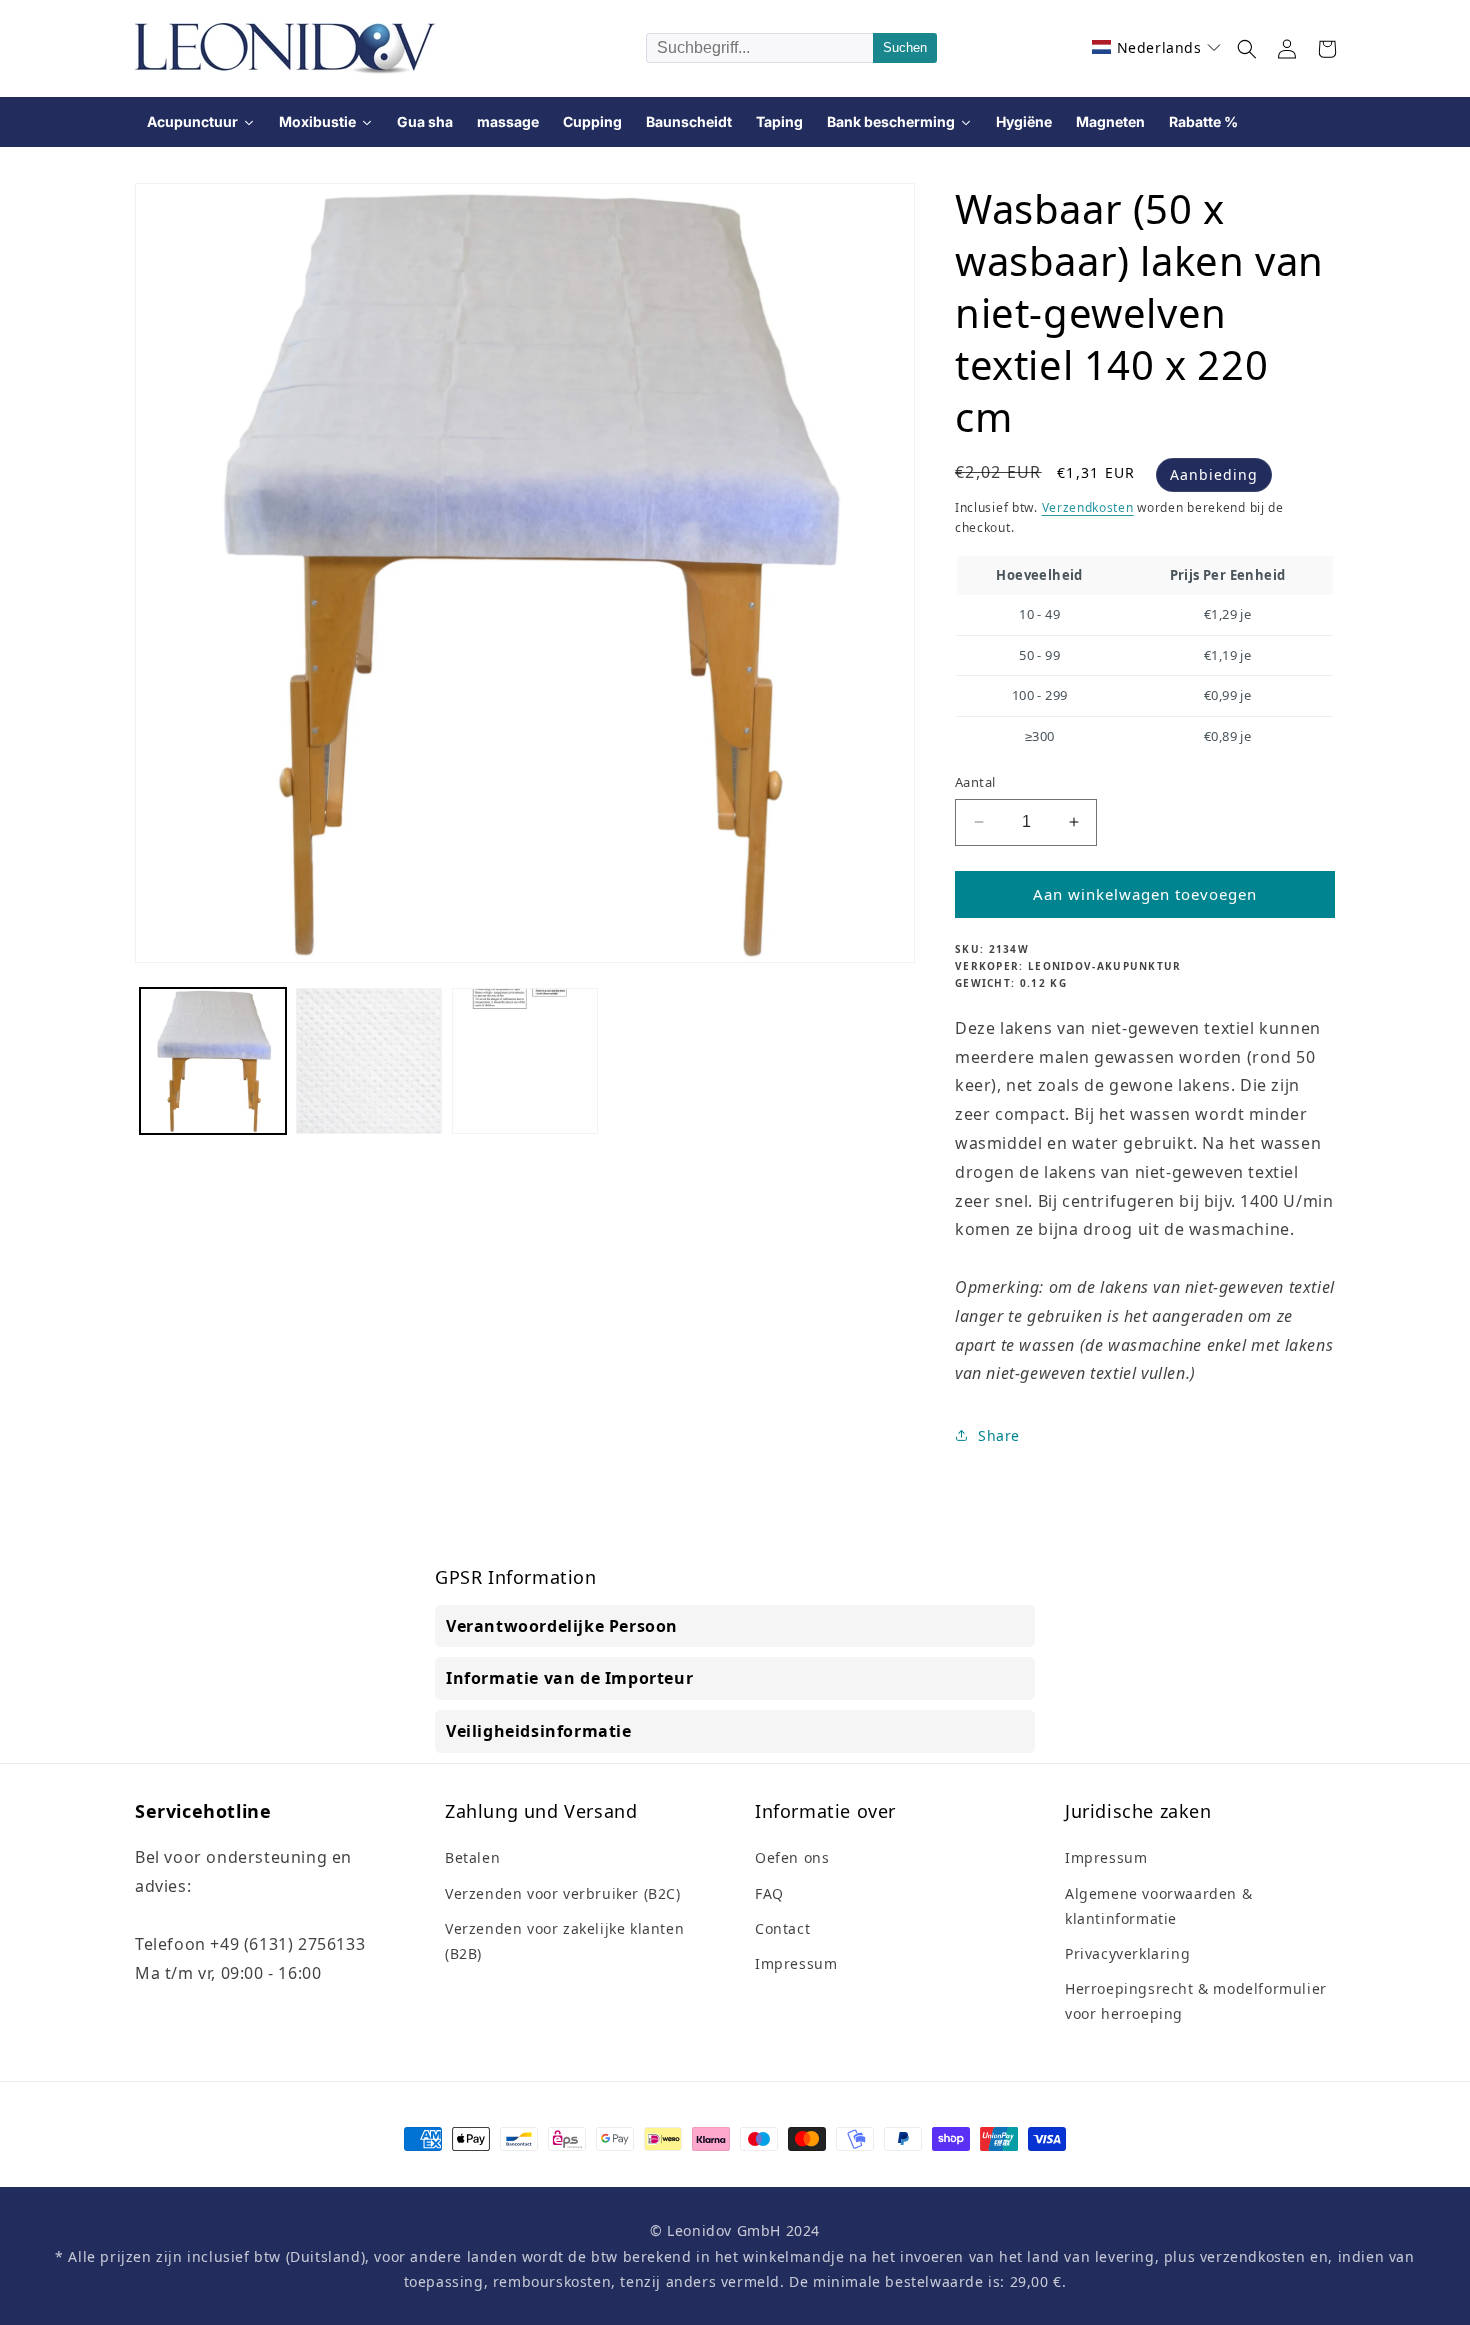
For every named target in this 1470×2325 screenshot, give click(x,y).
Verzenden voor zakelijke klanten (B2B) (564, 1941)
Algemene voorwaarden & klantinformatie (1158, 1906)
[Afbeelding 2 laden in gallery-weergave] (369, 1061)
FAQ (769, 1893)
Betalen (472, 1857)
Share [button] (999, 1435)
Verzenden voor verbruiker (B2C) (563, 1893)
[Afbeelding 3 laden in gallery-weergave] (525, 1061)
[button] (1157, 47)
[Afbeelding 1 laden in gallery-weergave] (213, 1061)
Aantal (975, 782)
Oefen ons (792, 1857)
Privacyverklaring (1127, 1953)
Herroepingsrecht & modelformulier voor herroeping (1196, 2001)
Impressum (796, 1963)
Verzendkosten (1088, 507)
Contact (782, 1928)
